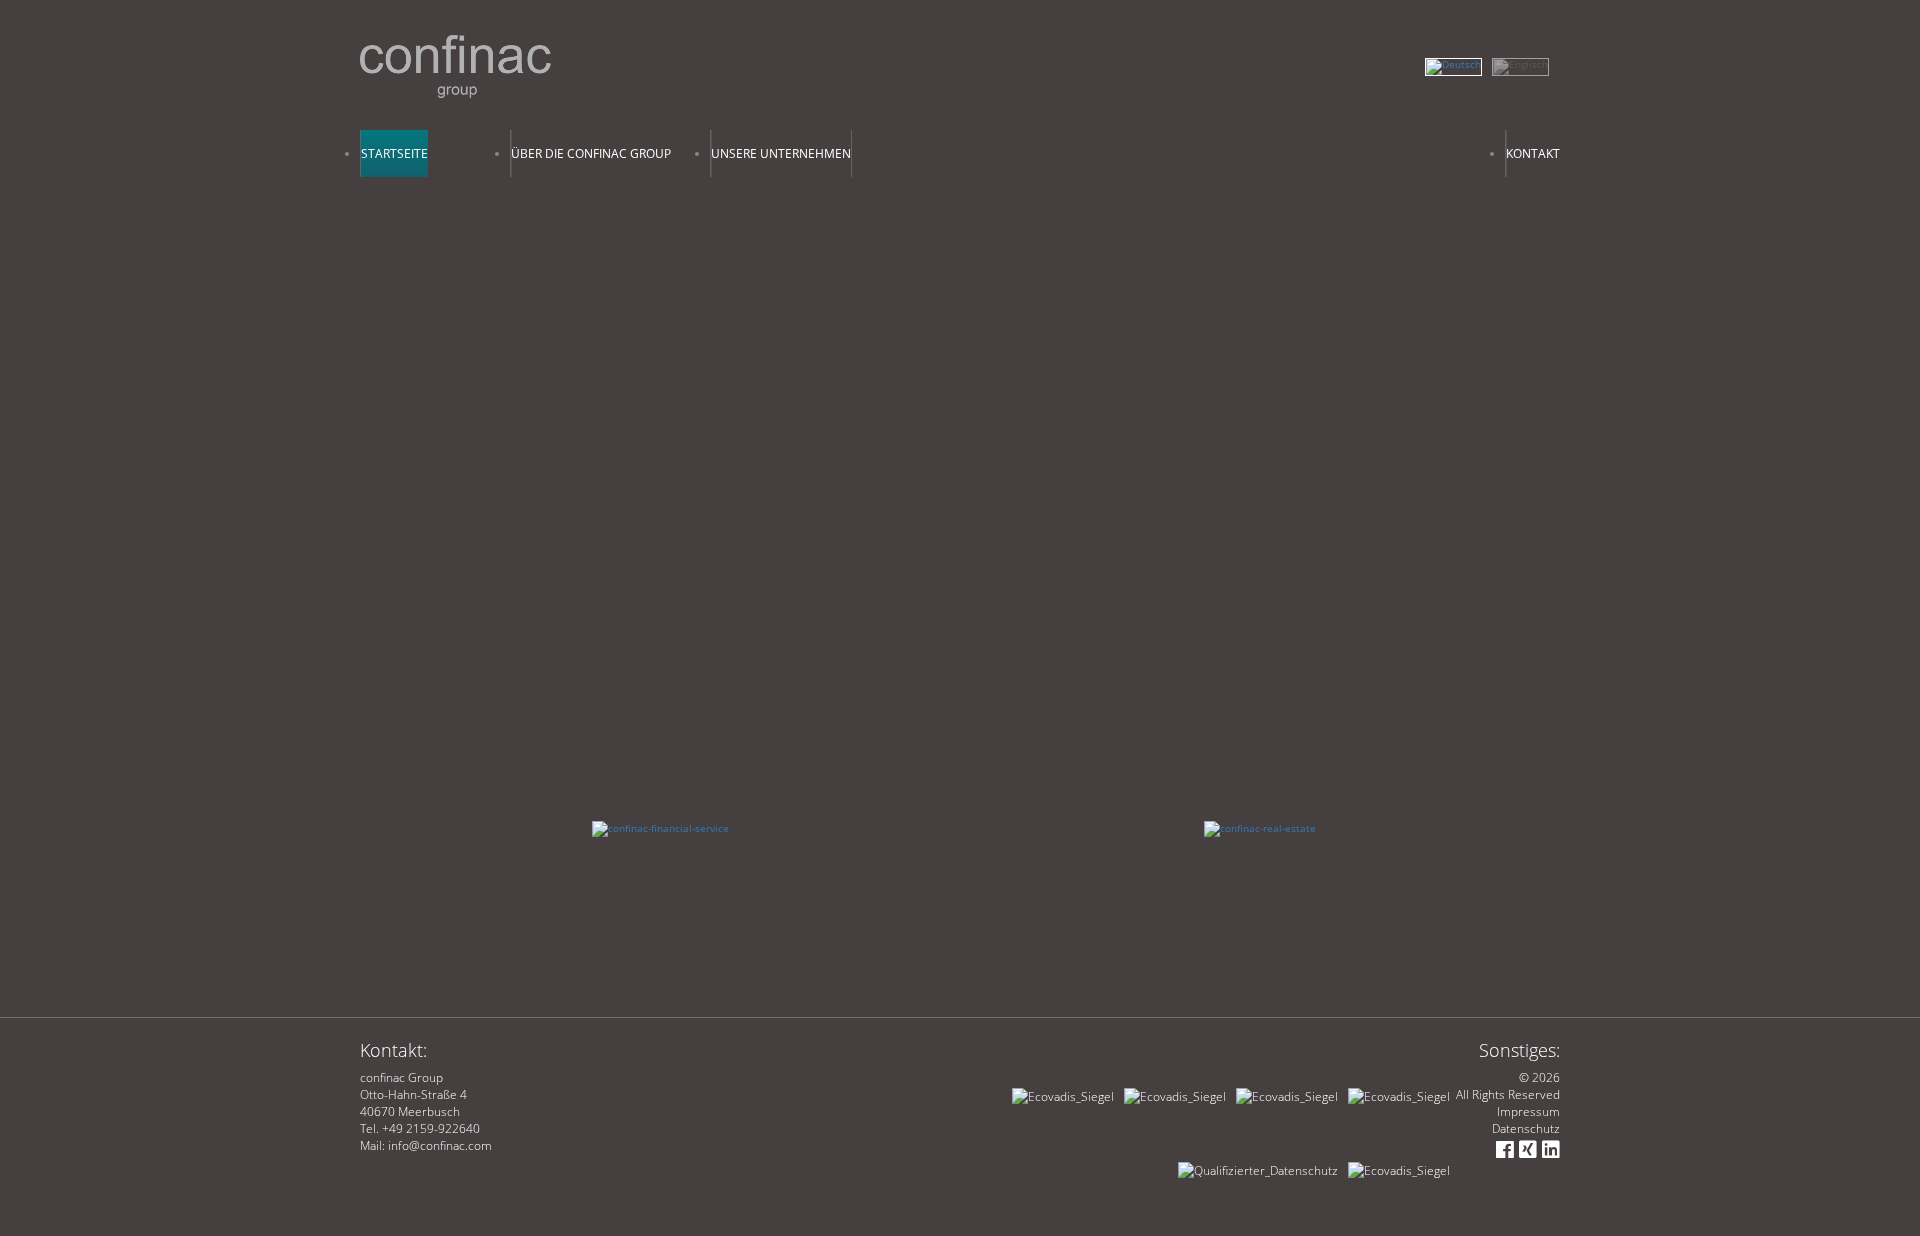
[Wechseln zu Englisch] (1525, 62)
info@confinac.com (440, 1145)
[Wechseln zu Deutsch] (1458, 62)
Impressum (1528, 1111)
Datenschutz (1526, 1128)
